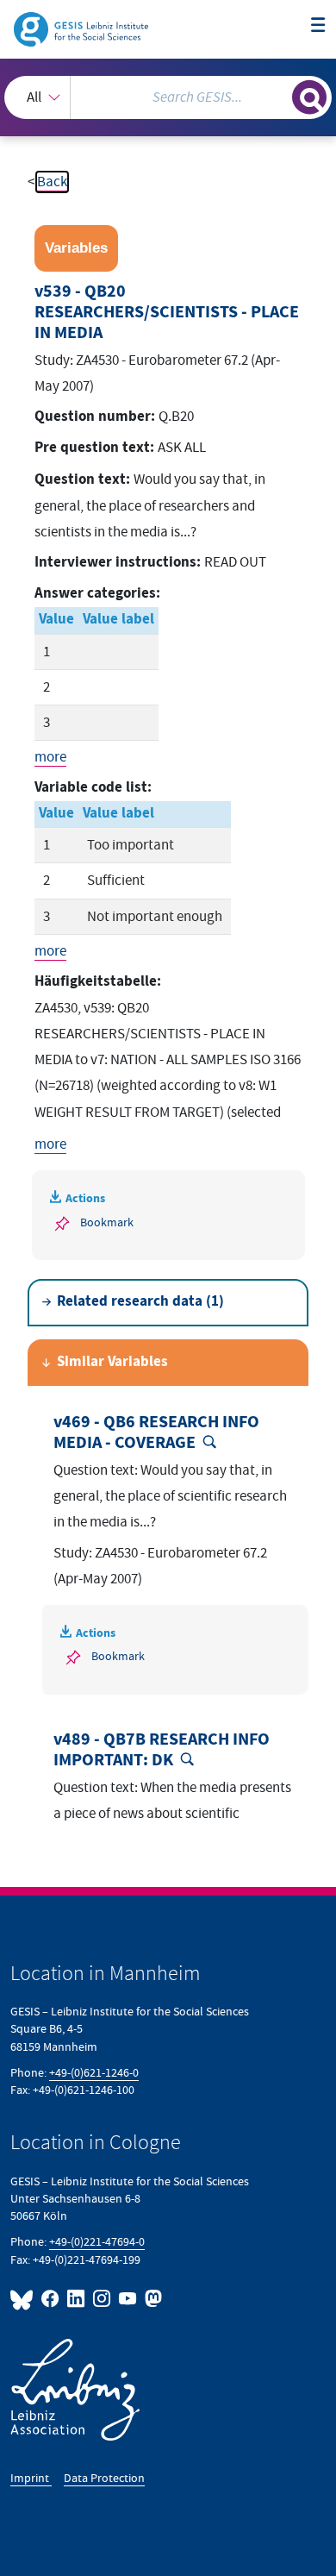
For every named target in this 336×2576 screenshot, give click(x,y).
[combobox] (168, 97)
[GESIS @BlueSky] (24, 2299)
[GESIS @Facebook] (51, 2299)
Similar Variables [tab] (112, 1362)
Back (52, 182)
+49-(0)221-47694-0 (97, 2242)
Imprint (31, 2478)
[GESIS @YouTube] (128, 2299)
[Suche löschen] (279, 95)
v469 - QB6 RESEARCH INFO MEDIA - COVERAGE (156, 1432)
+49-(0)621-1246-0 (94, 2073)
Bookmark (107, 1222)
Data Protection (104, 2478)
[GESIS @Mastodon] (152, 2299)
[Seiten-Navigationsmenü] (318, 26)
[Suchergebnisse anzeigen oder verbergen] (309, 97)
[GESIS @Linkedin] (77, 2299)
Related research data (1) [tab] (140, 1302)
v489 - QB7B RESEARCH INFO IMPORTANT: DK (162, 1750)
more (50, 757)
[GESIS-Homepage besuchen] (82, 28)
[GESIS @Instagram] (103, 2299)
